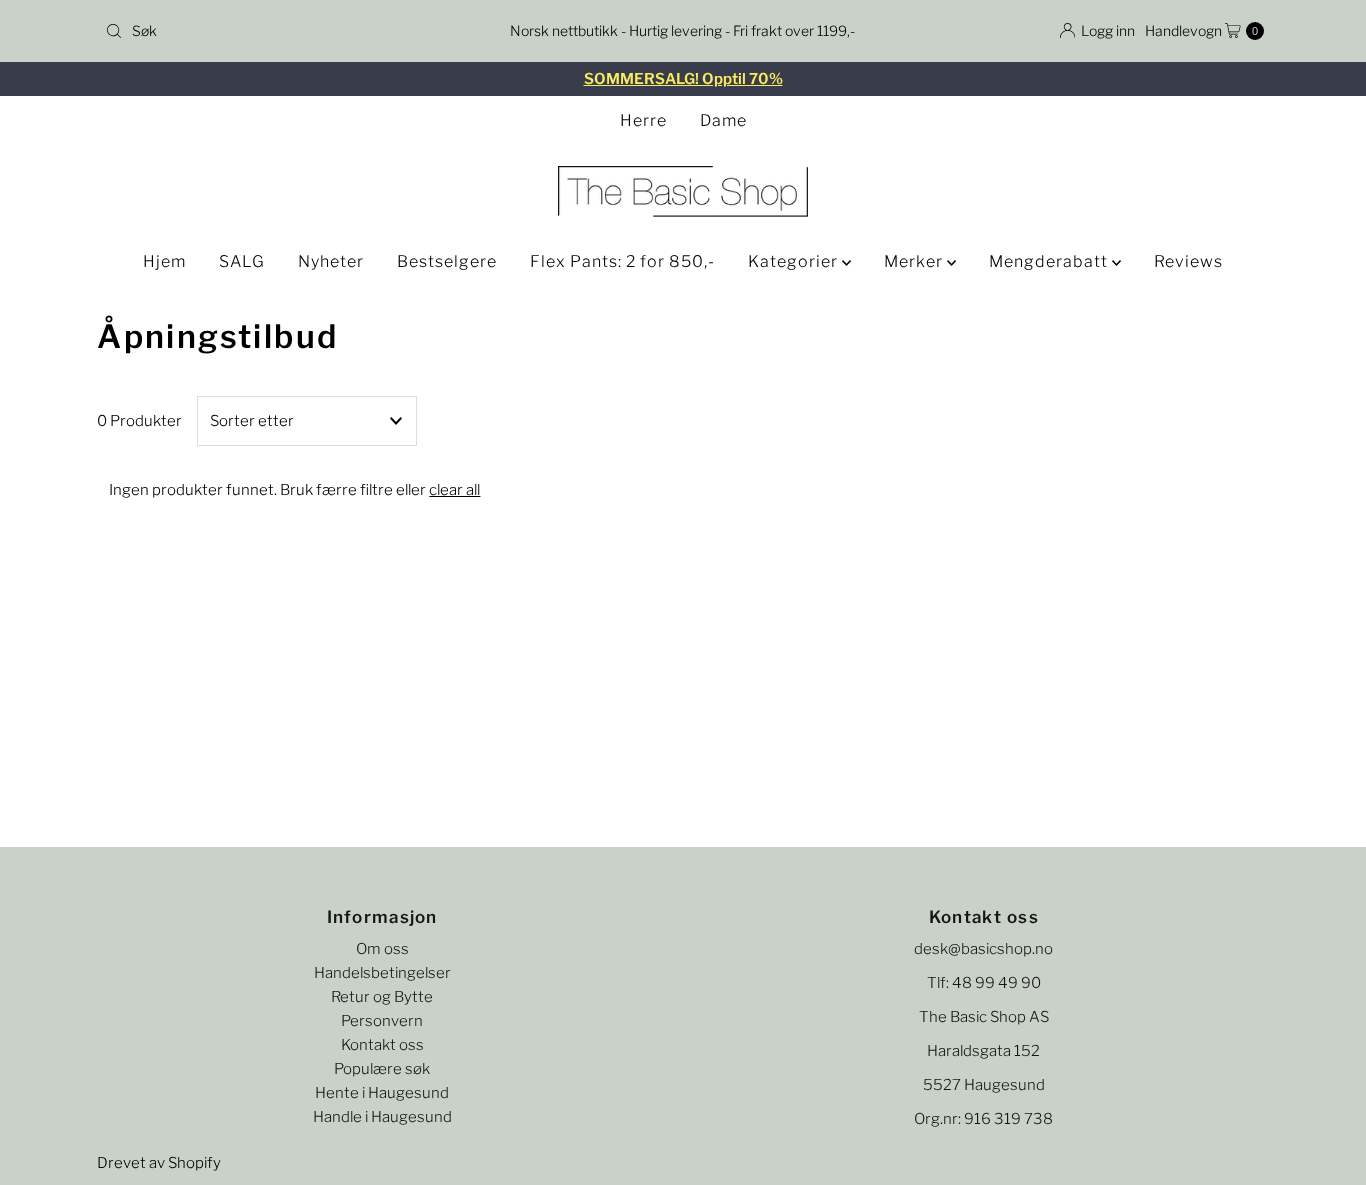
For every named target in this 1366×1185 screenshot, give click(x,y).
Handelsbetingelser (382, 973)
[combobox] (287, 31)
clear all (454, 490)
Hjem (164, 261)
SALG (242, 261)
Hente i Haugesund (382, 1093)
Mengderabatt (1050, 261)
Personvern (382, 1021)
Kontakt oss (382, 1045)
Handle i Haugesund (382, 1117)
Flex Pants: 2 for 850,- (622, 261)
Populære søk (382, 1069)
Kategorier (795, 261)
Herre (643, 120)
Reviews (1188, 261)
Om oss (382, 949)
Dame (723, 120)
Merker (915, 261)
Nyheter (331, 261)
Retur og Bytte (382, 997)
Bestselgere (447, 261)
